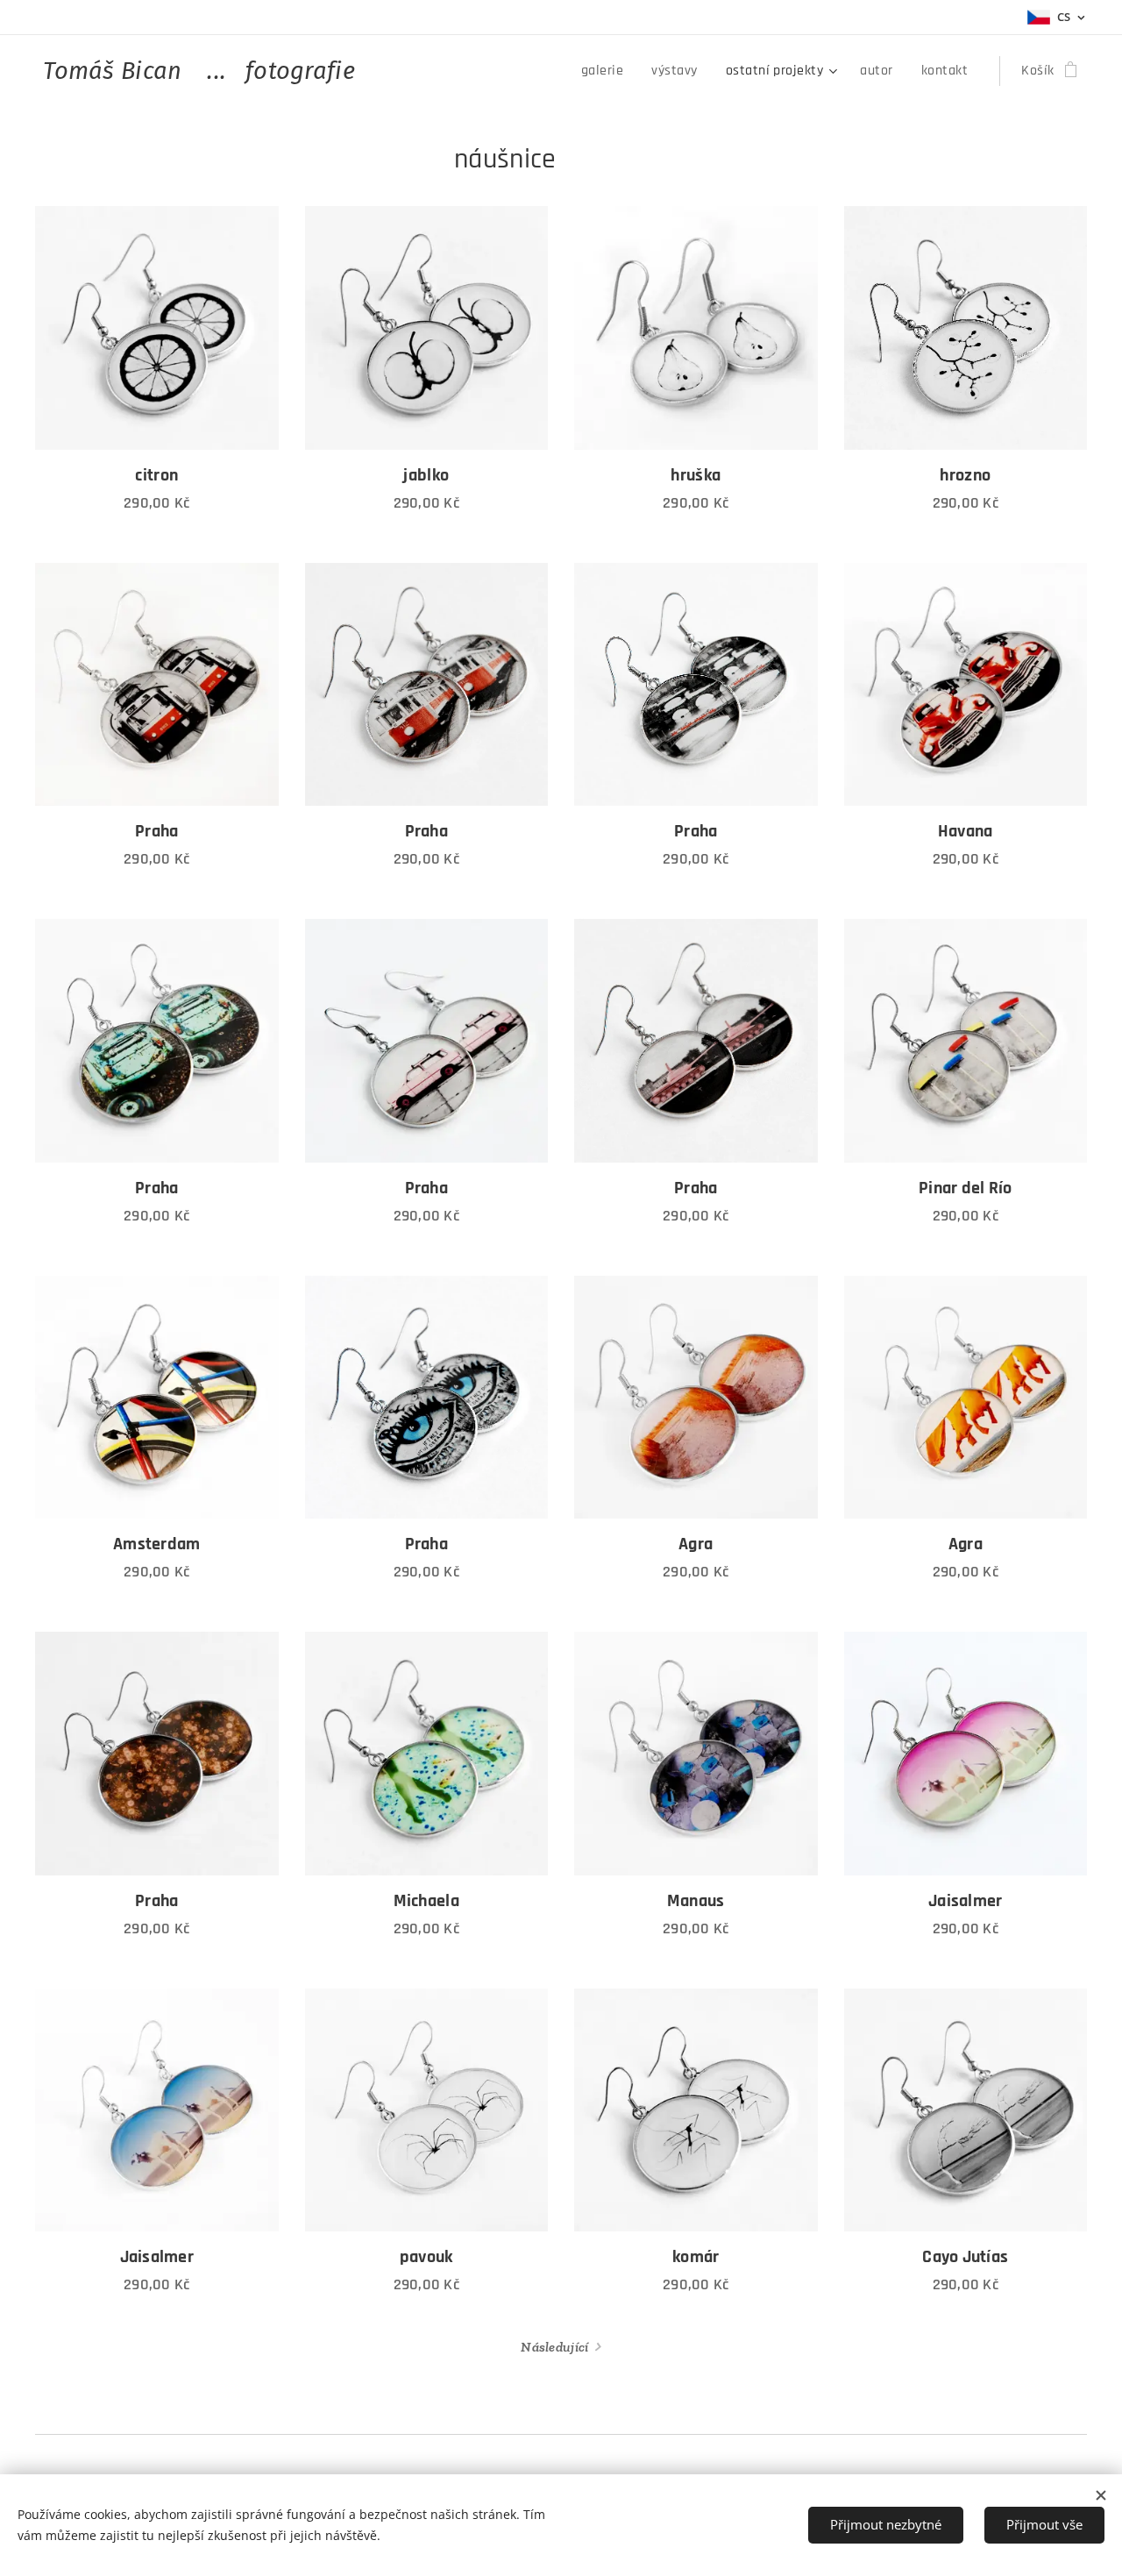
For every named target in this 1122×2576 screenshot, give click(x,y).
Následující (554, 2347)
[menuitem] (607, 71)
